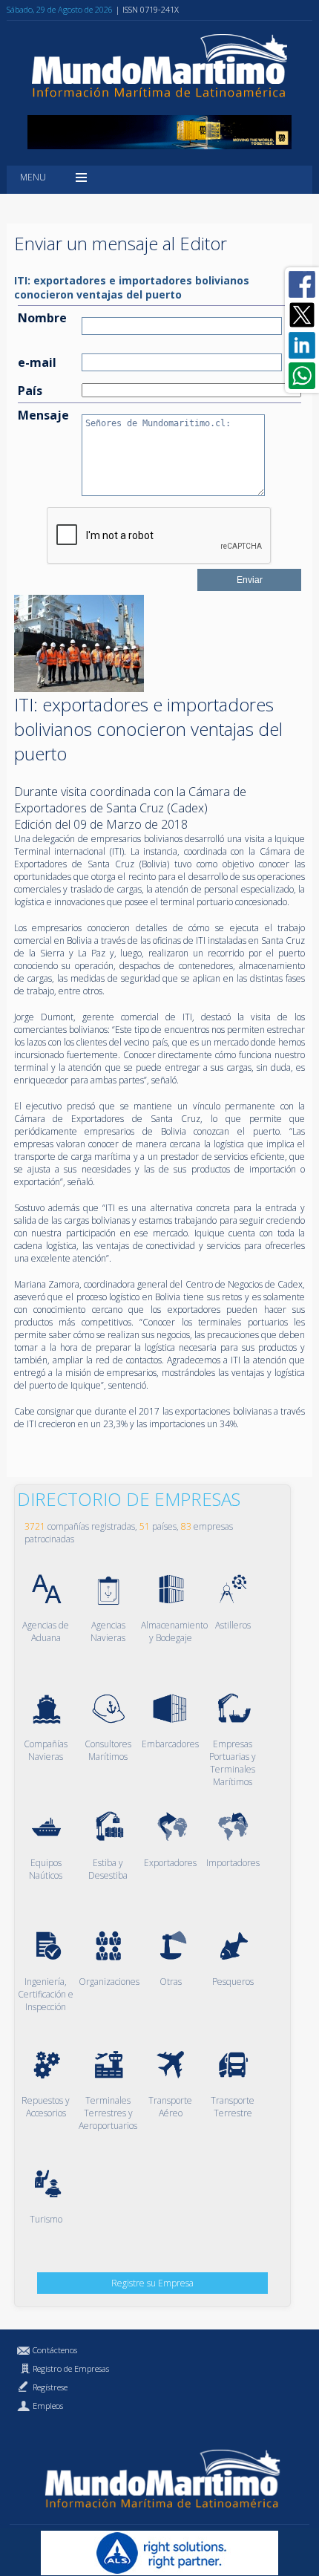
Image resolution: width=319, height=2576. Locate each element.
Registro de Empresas (71, 2368)
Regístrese (50, 2387)
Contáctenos (55, 2350)
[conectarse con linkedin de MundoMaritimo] (302, 345)
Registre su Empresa (152, 2283)
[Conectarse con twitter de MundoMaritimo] (302, 315)
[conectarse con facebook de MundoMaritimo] (302, 284)
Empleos (48, 2406)
